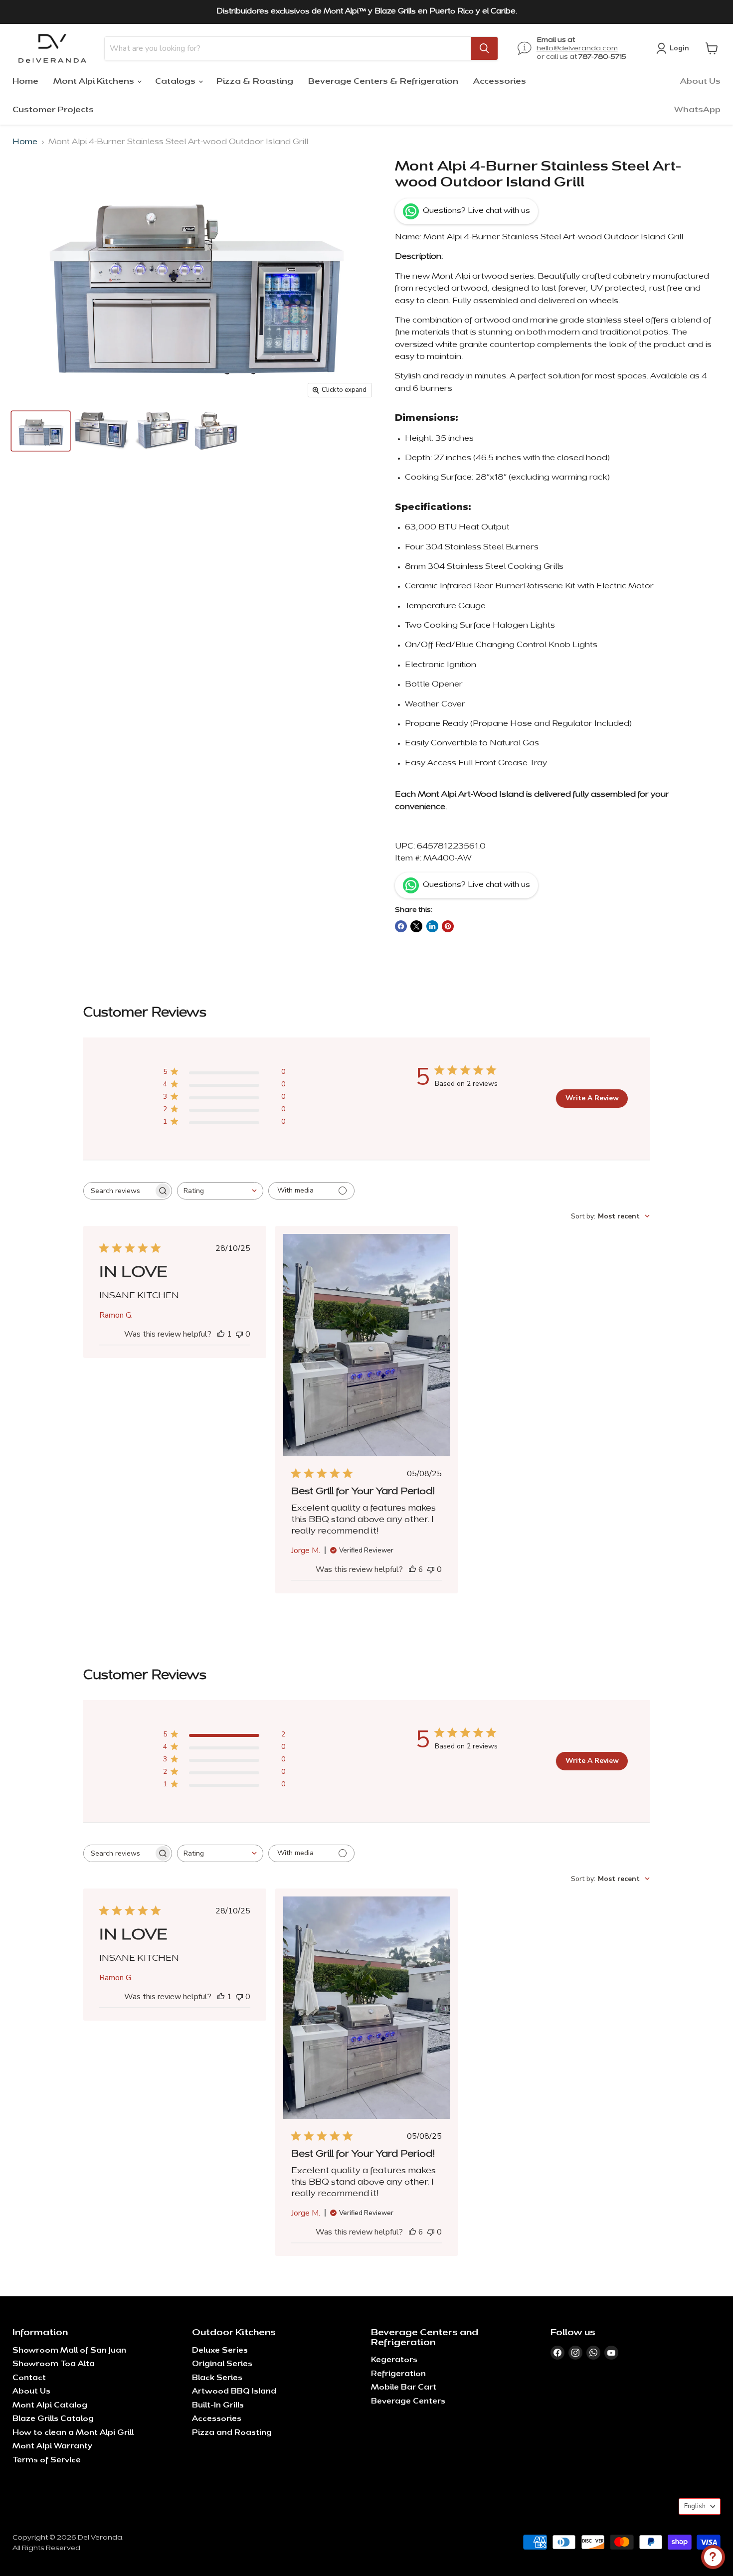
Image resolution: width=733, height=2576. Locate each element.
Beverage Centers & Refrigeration (383, 82)
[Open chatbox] (713, 2557)
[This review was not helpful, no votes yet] (239, 1334)
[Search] (484, 48)
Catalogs (176, 82)
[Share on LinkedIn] (432, 926)
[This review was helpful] (412, 1569)
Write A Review (592, 1098)
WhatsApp (697, 110)
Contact (29, 2378)
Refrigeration (398, 2374)
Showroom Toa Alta (54, 2364)
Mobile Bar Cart (404, 2388)
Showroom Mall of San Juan (69, 2351)
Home (25, 82)
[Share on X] (416, 926)
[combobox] (220, 1191)
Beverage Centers (408, 2402)
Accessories (500, 82)
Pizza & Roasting (255, 82)
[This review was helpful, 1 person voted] (221, 1334)
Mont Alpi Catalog (50, 2406)
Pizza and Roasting (232, 2433)
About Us (700, 82)
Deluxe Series (220, 2351)
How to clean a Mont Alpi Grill (73, 2433)
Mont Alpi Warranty (52, 2447)
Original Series (222, 2364)
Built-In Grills (218, 2406)
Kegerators (394, 2360)
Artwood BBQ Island (234, 2392)
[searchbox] (119, 1191)
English (695, 2506)
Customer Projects (53, 110)
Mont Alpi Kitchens (95, 82)
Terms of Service (47, 2461)
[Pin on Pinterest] (448, 926)
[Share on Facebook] (401, 926)
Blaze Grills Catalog (53, 2419)
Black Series (217, 2378)
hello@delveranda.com (577, 49)
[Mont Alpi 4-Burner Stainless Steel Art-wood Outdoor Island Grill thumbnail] (41, 431)
